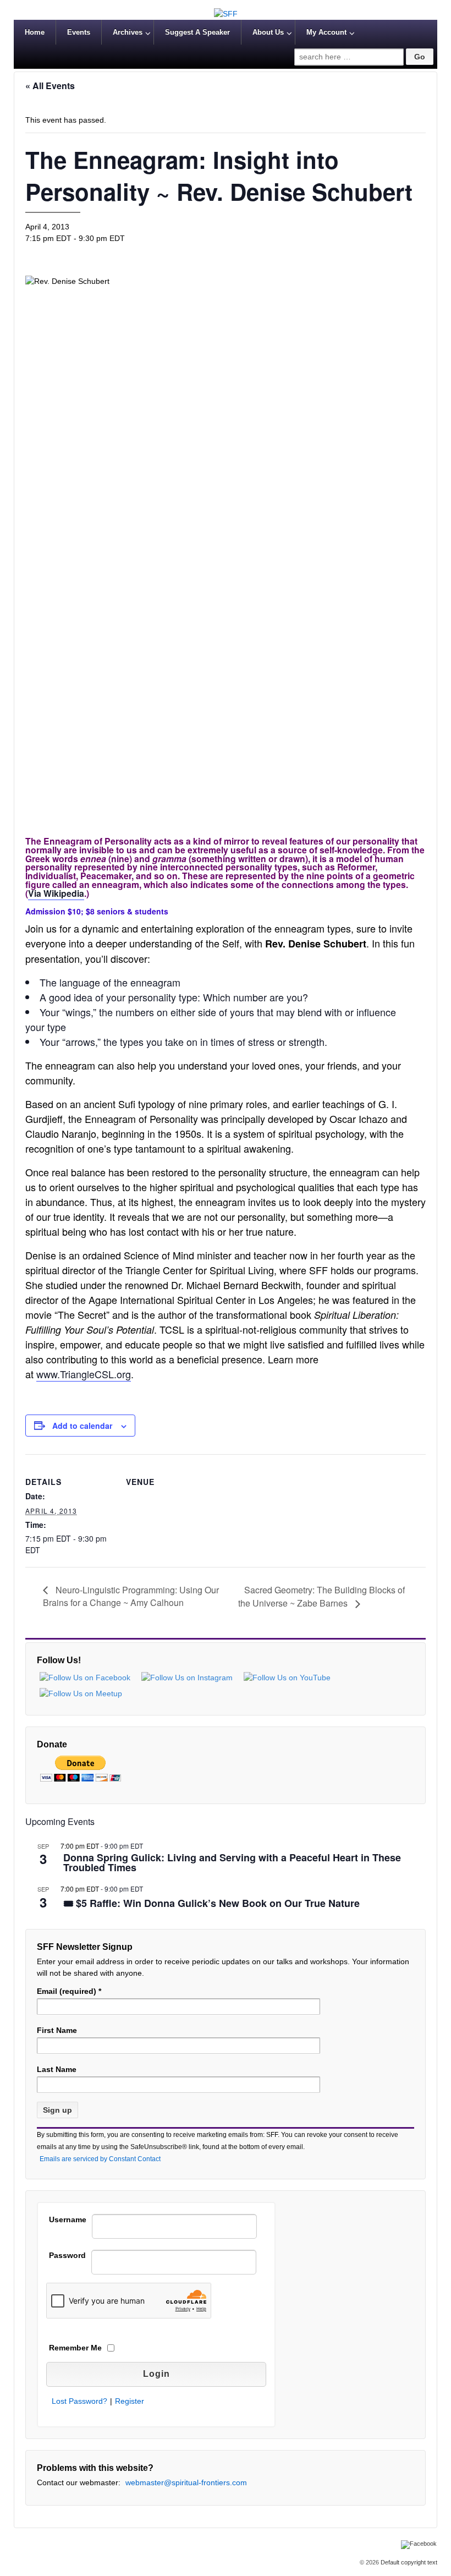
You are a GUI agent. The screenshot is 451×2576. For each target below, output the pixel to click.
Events (79, 32)
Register (130, 2401)
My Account (326, 32)
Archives (128, 32)
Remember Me (75, 2348)
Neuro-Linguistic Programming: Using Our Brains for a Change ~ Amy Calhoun (131, 1596)
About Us (268, 32)
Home (35, 32)
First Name (57, 2030)
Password (67, 2255)
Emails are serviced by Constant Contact (100, 2159)
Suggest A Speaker (197, 32)
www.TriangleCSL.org (84, 1374)
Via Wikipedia (56, 893)
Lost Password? (79, 2401)
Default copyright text (408, 2562)
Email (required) (69, 1991)
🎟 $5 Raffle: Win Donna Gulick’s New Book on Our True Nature (211, 1904)
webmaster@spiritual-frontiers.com (186, 2482)
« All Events (50, 86)
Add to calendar (82, 1426)
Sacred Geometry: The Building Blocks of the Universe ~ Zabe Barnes (321, 1597)
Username (68, 2219)
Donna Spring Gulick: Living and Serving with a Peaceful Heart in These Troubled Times (232, 1864)
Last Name (57, 2069)
